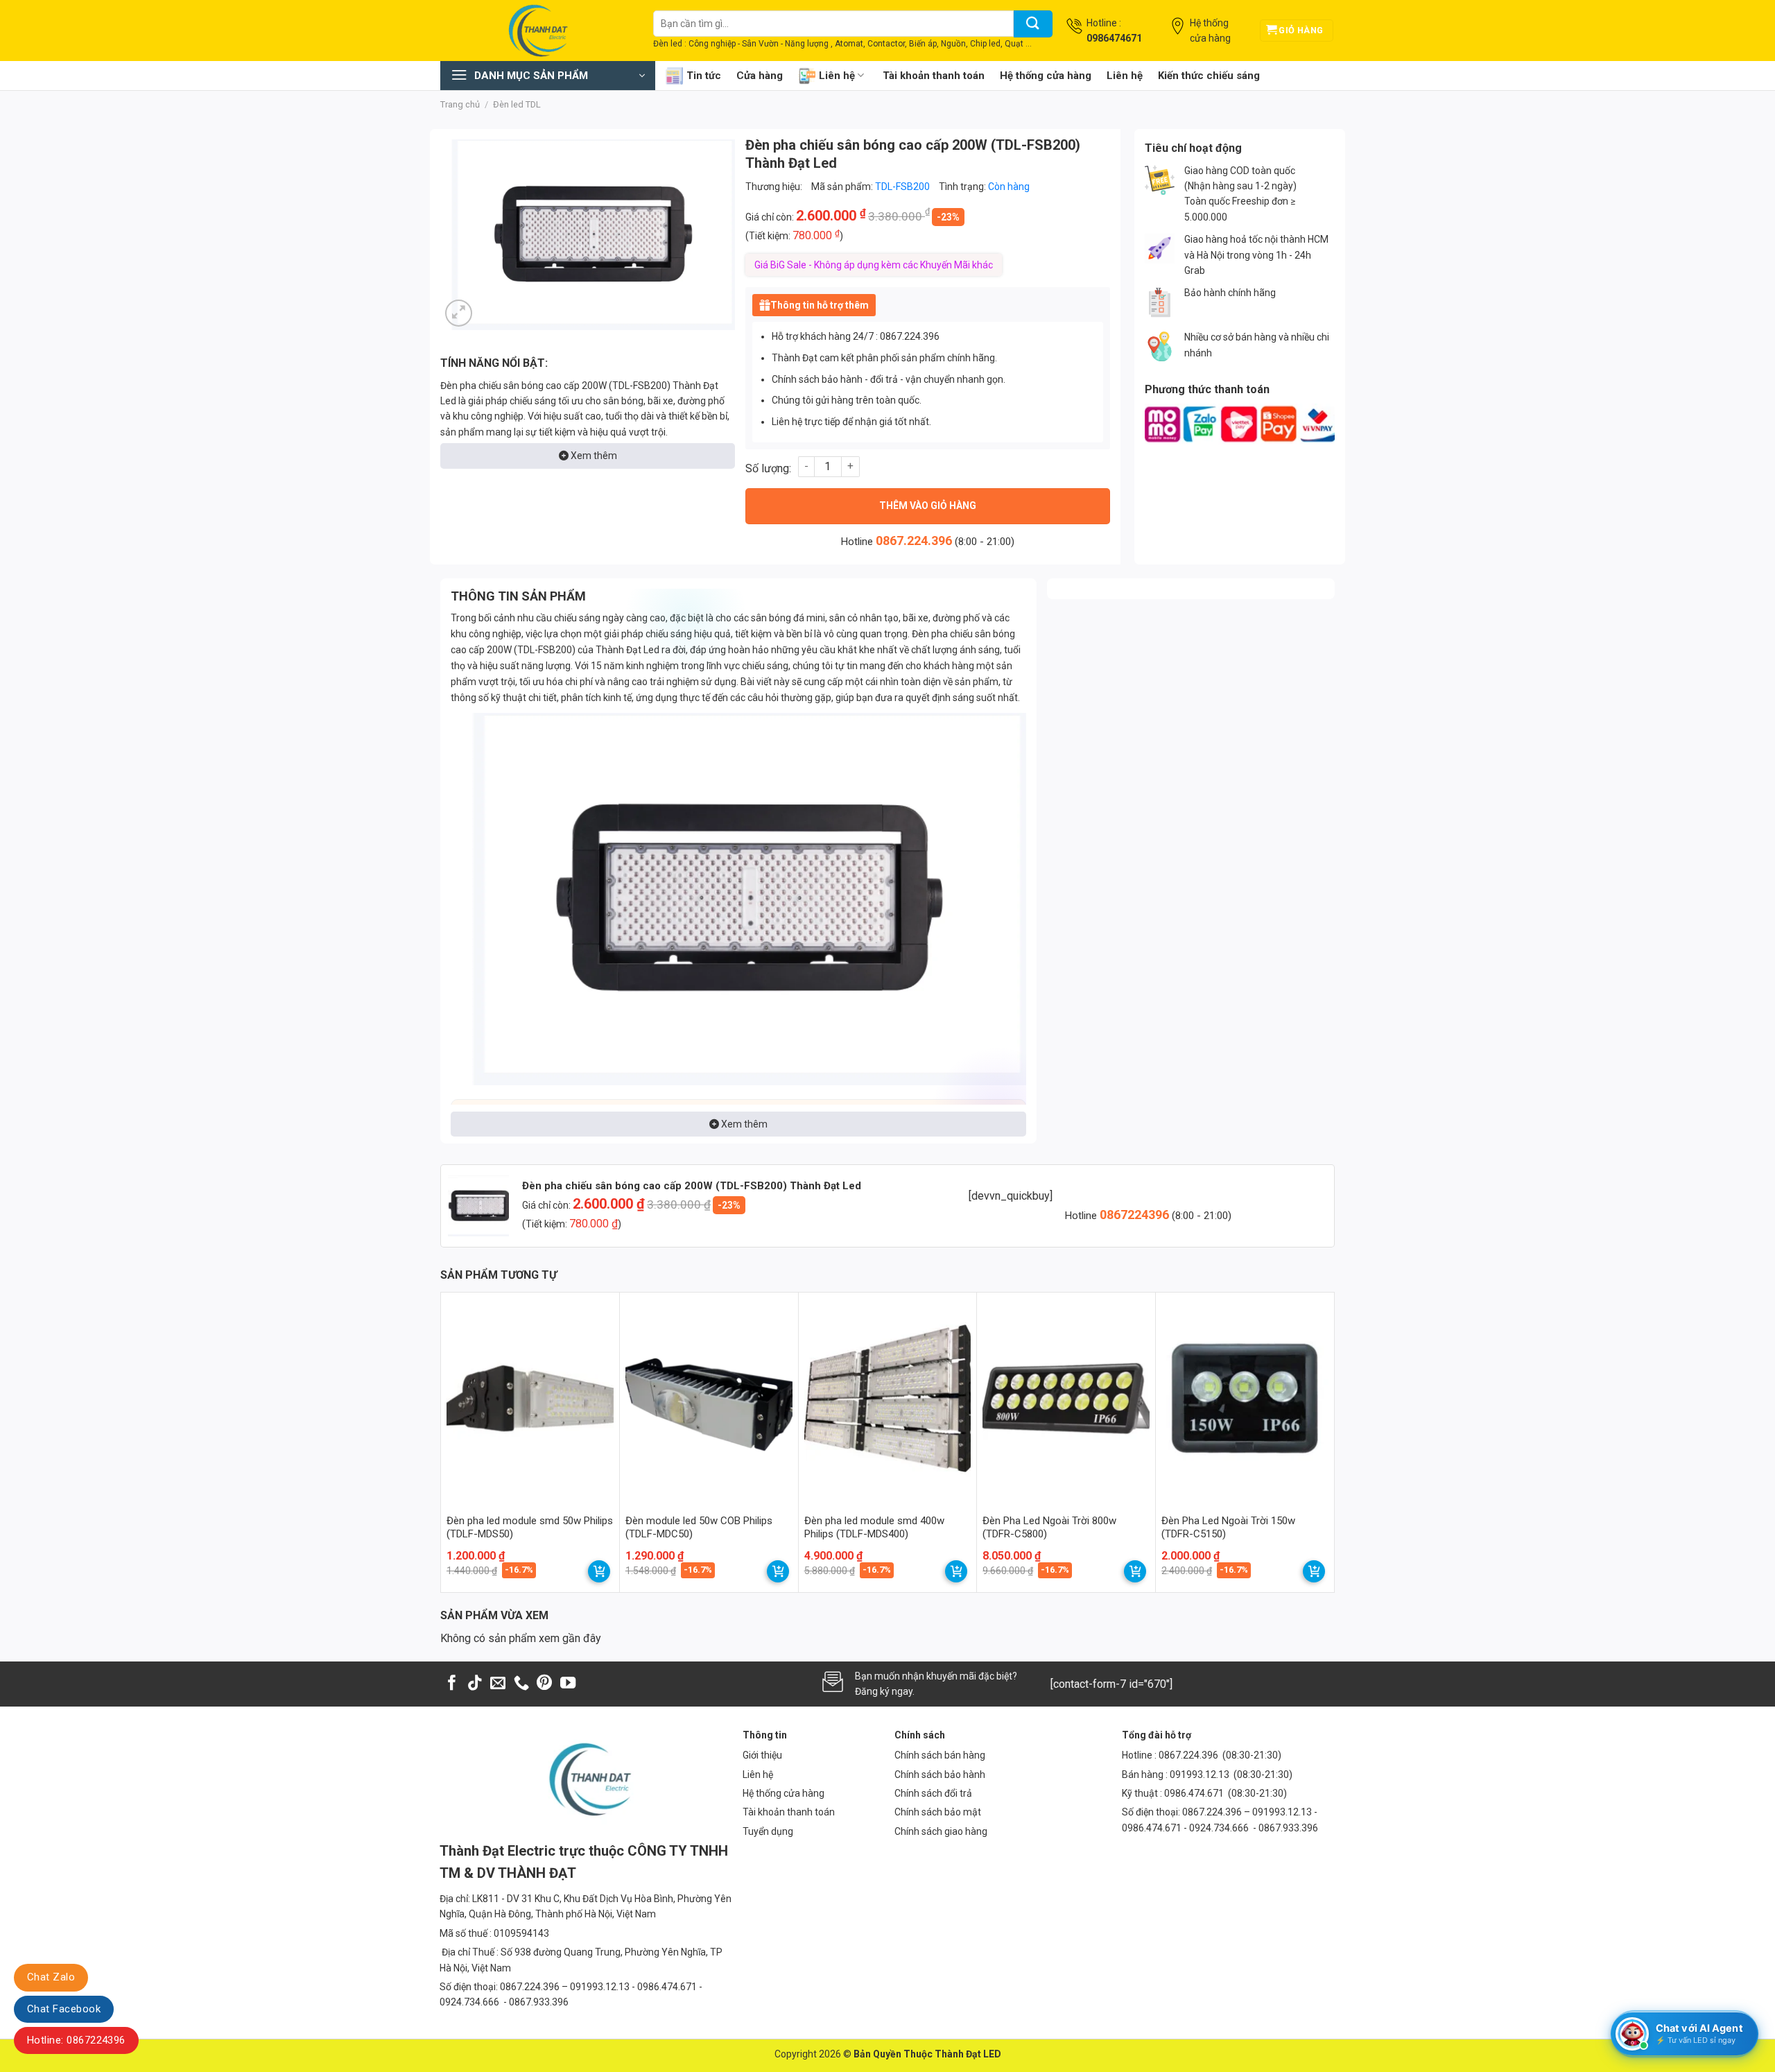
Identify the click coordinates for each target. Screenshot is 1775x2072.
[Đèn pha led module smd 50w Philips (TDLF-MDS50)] (530, 1398)
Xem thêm (593, 456)
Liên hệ (837, 76)
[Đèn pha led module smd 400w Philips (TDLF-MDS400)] (888, 1398)
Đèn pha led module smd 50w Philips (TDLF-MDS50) (530, 1528)
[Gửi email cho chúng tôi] (498, 1684)
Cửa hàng (760, 76)
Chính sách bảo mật (938, 1812)
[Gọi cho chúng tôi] (521, 1684)
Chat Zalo (51, 1977)
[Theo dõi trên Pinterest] (544, 1684)
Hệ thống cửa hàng (1046, 76)
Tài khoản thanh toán (934, 76)
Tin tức (704, 76)
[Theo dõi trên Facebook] (452, 1684)
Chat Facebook (64, 2009)
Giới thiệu (762, 1755)
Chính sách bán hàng (940, 1755)
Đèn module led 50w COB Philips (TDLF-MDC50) (699, 1528)
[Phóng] (459, 313)
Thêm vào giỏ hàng (928, 506)
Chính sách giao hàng (941, 1831)
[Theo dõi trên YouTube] (568, 1684)
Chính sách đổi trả (933, 1793)
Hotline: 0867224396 (76, 2040)
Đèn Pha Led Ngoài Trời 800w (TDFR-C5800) (1049, 1528)
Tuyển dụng (768, 1831)
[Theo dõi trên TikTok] (475, 1684)
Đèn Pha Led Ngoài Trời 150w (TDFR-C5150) (1228, 1528)
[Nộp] (1033, 24)
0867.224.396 (914, 541)
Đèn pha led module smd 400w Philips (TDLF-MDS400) (874, 1528)
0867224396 (1136, 1215)
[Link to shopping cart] (599, 1571)
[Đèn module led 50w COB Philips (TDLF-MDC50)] (709, 1398)
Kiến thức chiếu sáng (1209, 76)
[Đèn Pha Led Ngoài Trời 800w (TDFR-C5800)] (1066, 1398)
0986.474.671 (1195, 1793)
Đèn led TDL (517, 104)
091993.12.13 (1200, 1775)
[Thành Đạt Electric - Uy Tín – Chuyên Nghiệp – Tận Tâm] (536, 31)
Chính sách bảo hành (940, 1775)
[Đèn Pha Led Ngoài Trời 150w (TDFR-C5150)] (1245, 1398)
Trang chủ (460, 104)
